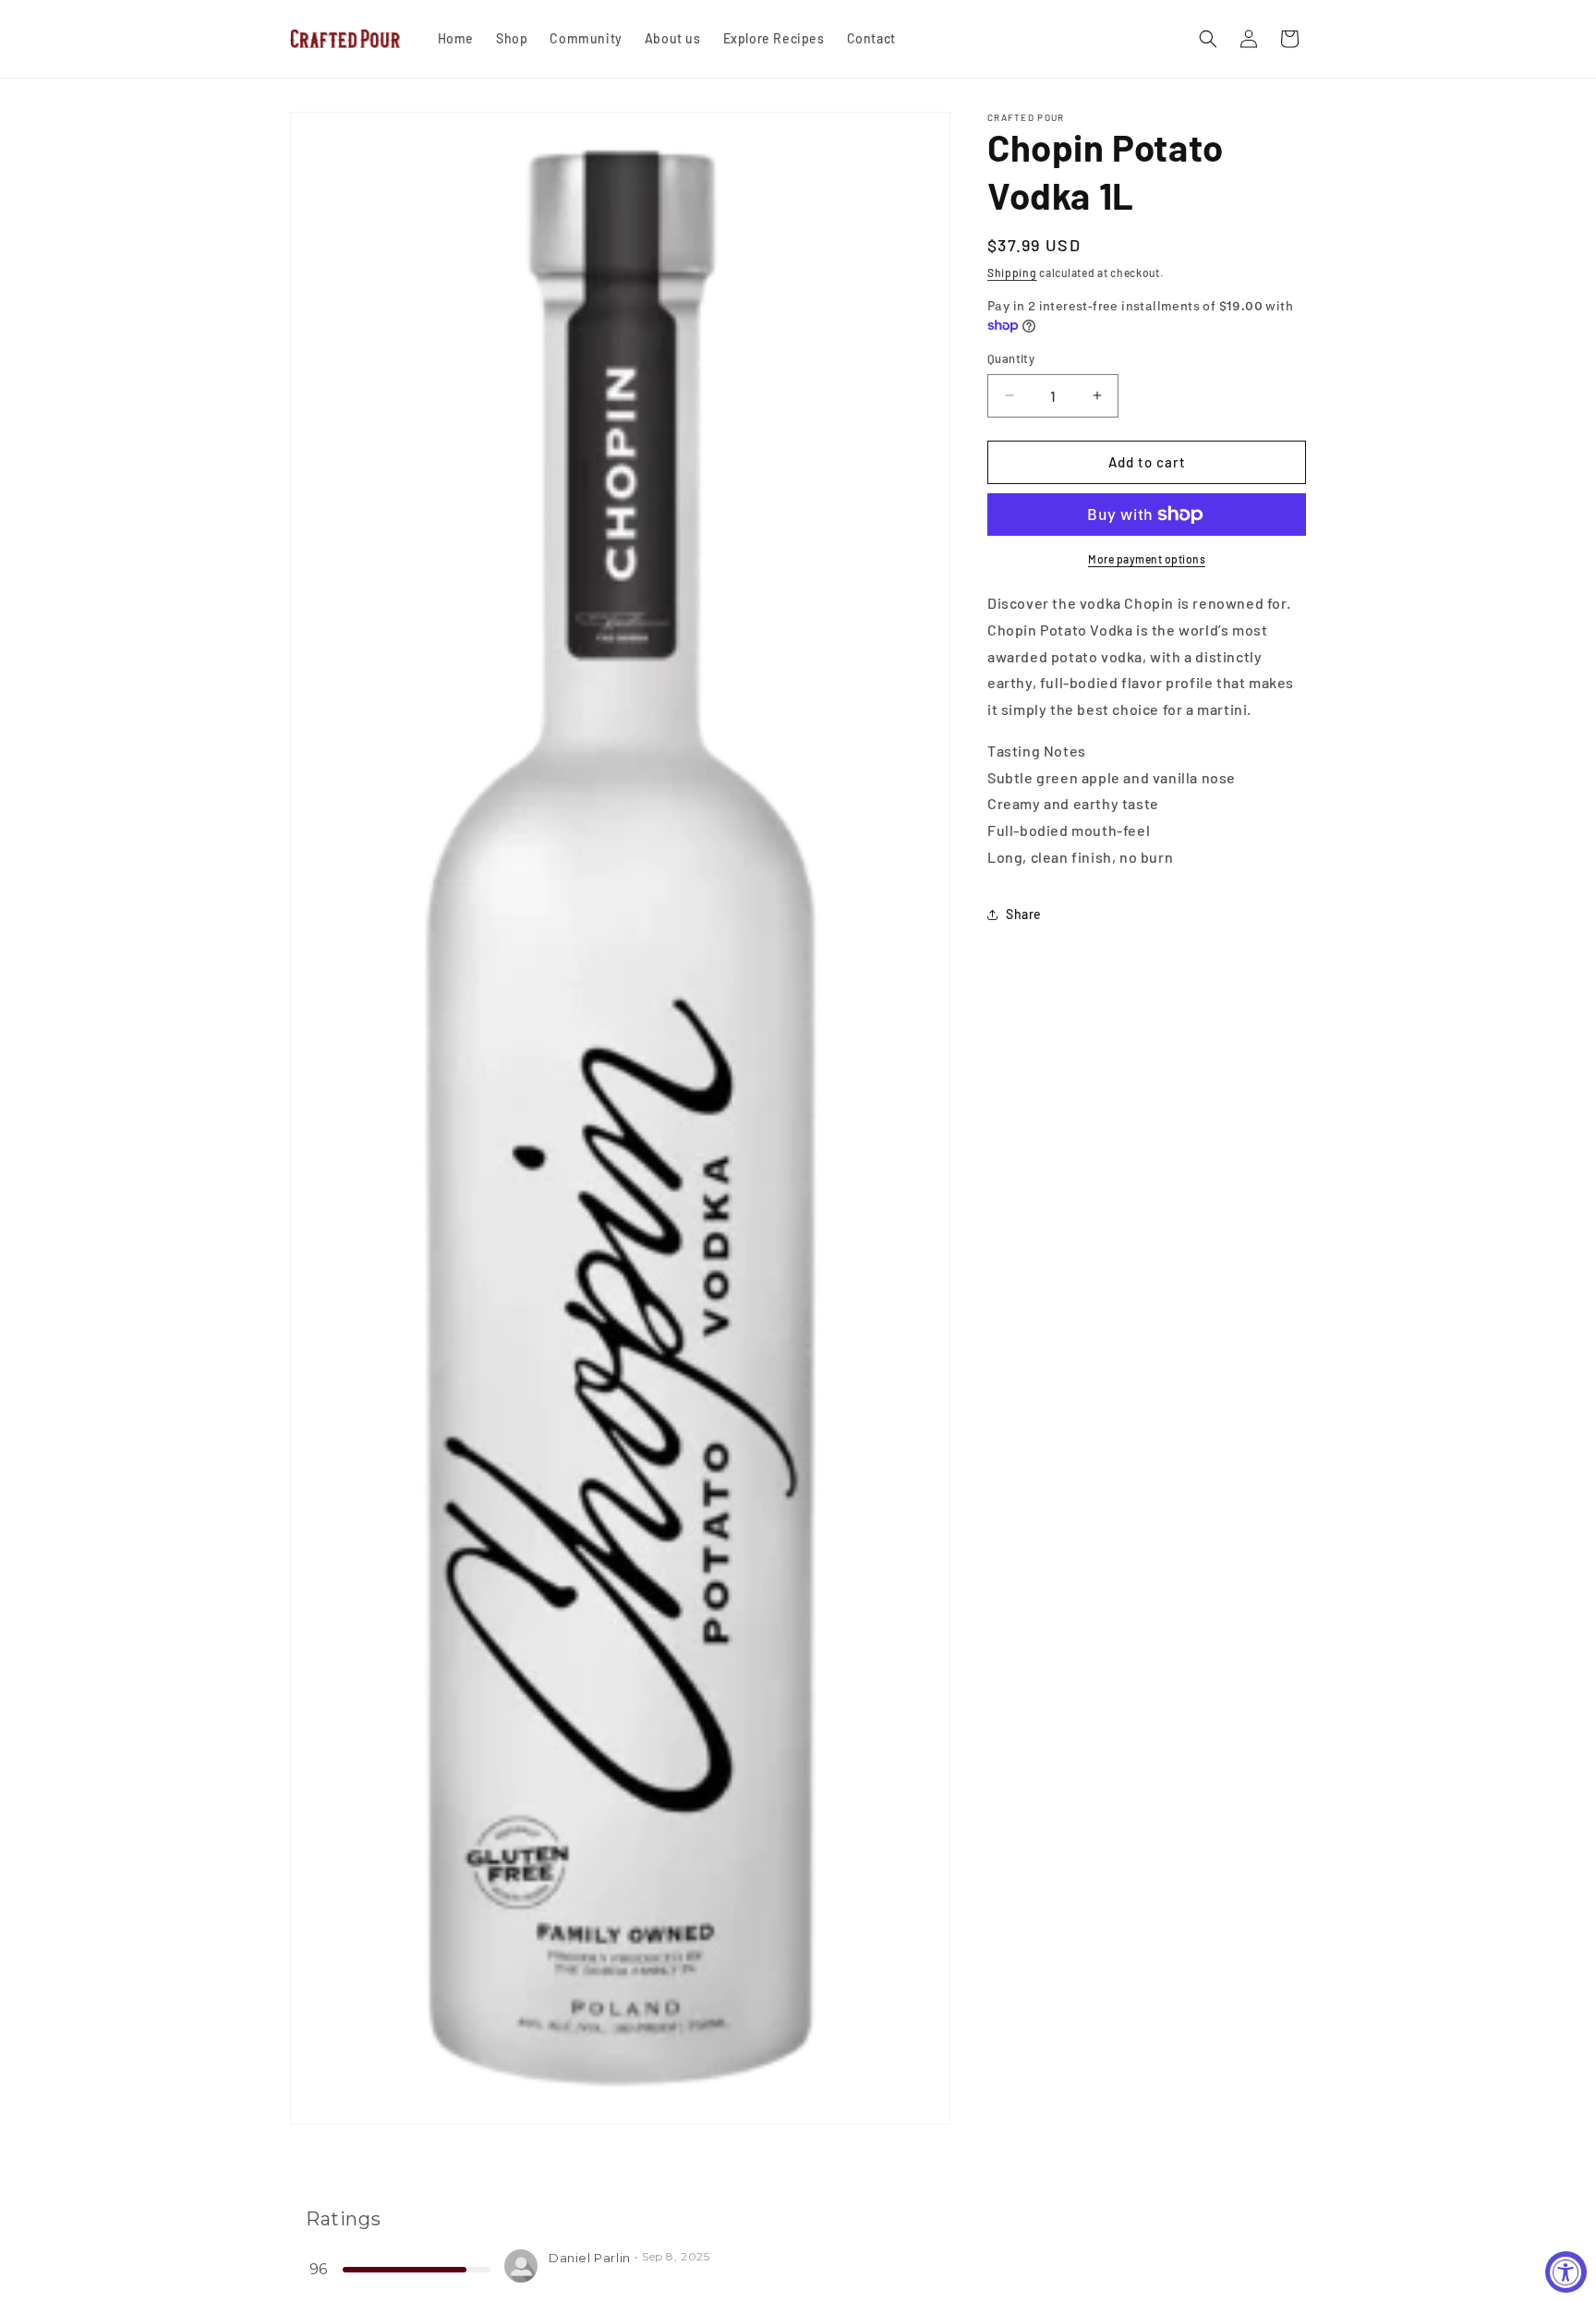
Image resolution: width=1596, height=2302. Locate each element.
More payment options (1147, 559)
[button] (1208, 39)
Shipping (1012, 273)
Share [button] (1024, 914)
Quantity (1011, 358)
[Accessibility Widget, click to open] (1566, 2272)
